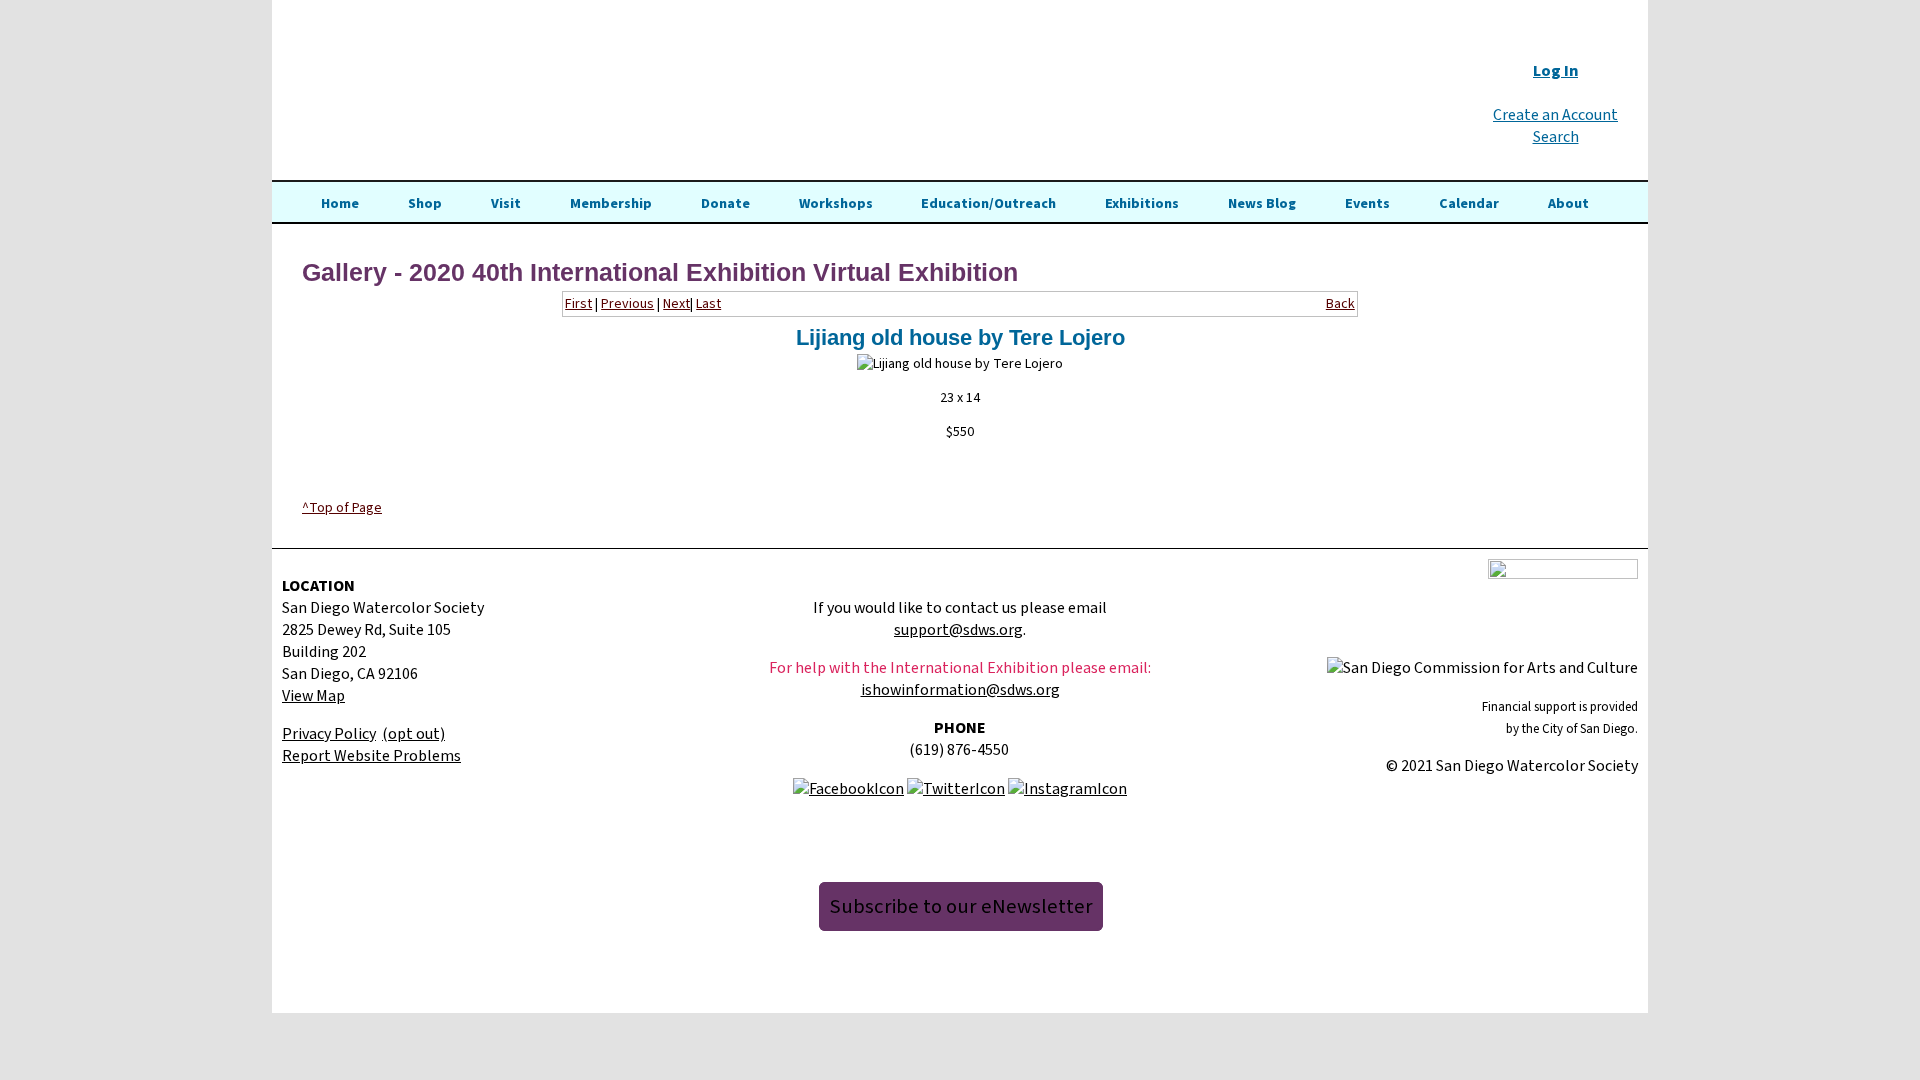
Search (1556, 137)
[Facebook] (848, 788)
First (578, 304)
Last (708, 304)
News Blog (1262, 204)
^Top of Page (342, 508)
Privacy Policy (329, 734)
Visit (506, 204)
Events (1367, 204)
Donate (725, 204)
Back (1340, 304)
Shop (425, 204)
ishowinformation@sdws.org (960, 690)
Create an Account (1555, 115)
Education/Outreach (988, 204)
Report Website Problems (371, 756)
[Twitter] (956, 788)
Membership (611, 204)
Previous (627, 304)
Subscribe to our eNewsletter (961, 906)
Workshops (836, 204)
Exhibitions (1142, 204)
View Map (313, 696)
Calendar (1469, 204)
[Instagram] (1067, 788)
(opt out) (413, 734)
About (1568, 204)
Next (676, 304)
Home (340, 204)
